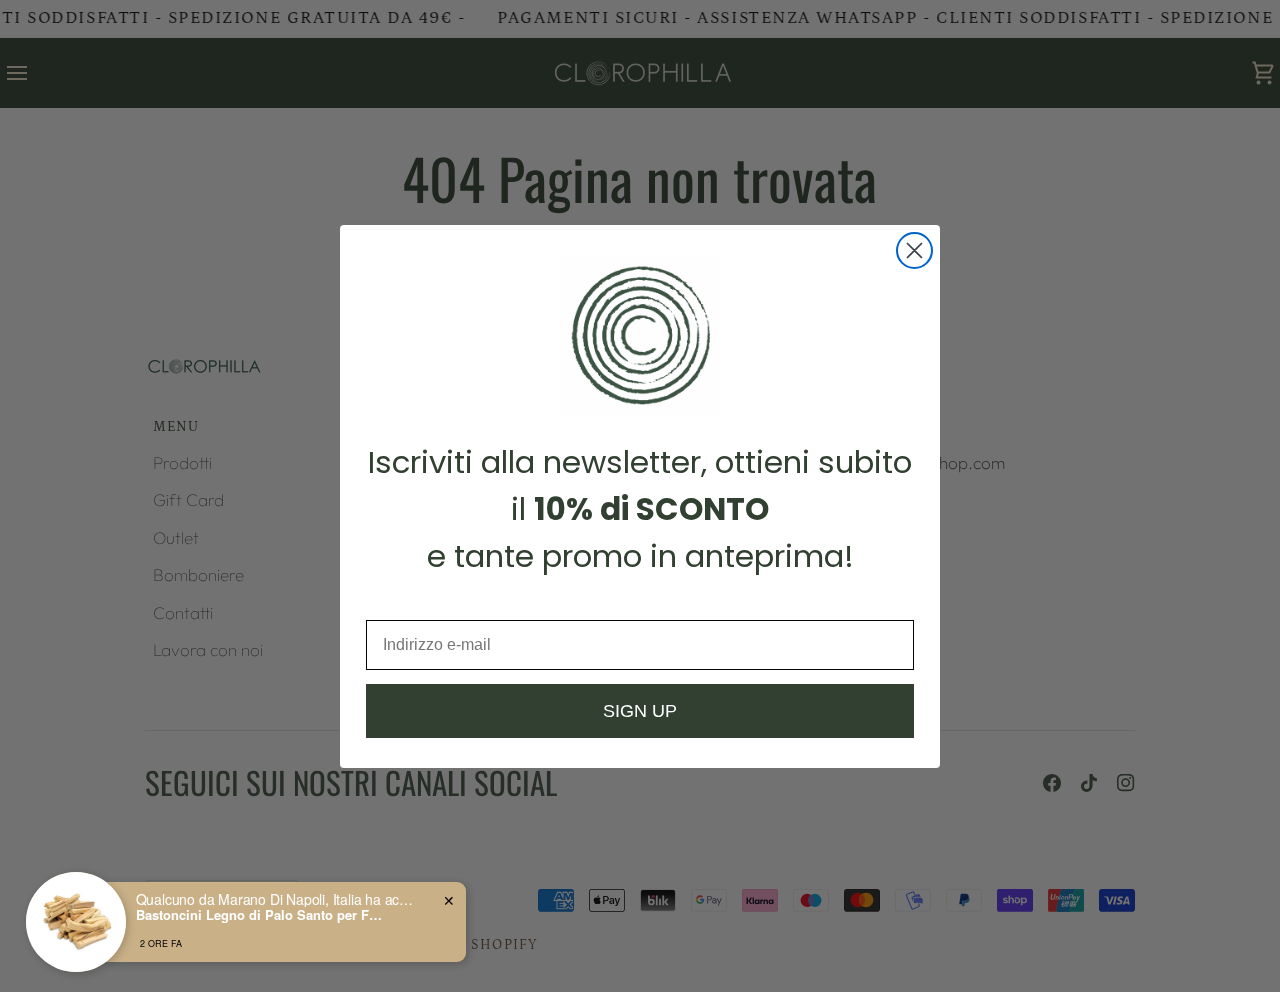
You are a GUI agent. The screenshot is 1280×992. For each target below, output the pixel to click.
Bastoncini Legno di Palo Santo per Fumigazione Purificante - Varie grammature (261, 915)
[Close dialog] (914, 250)
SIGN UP (640, 711)
